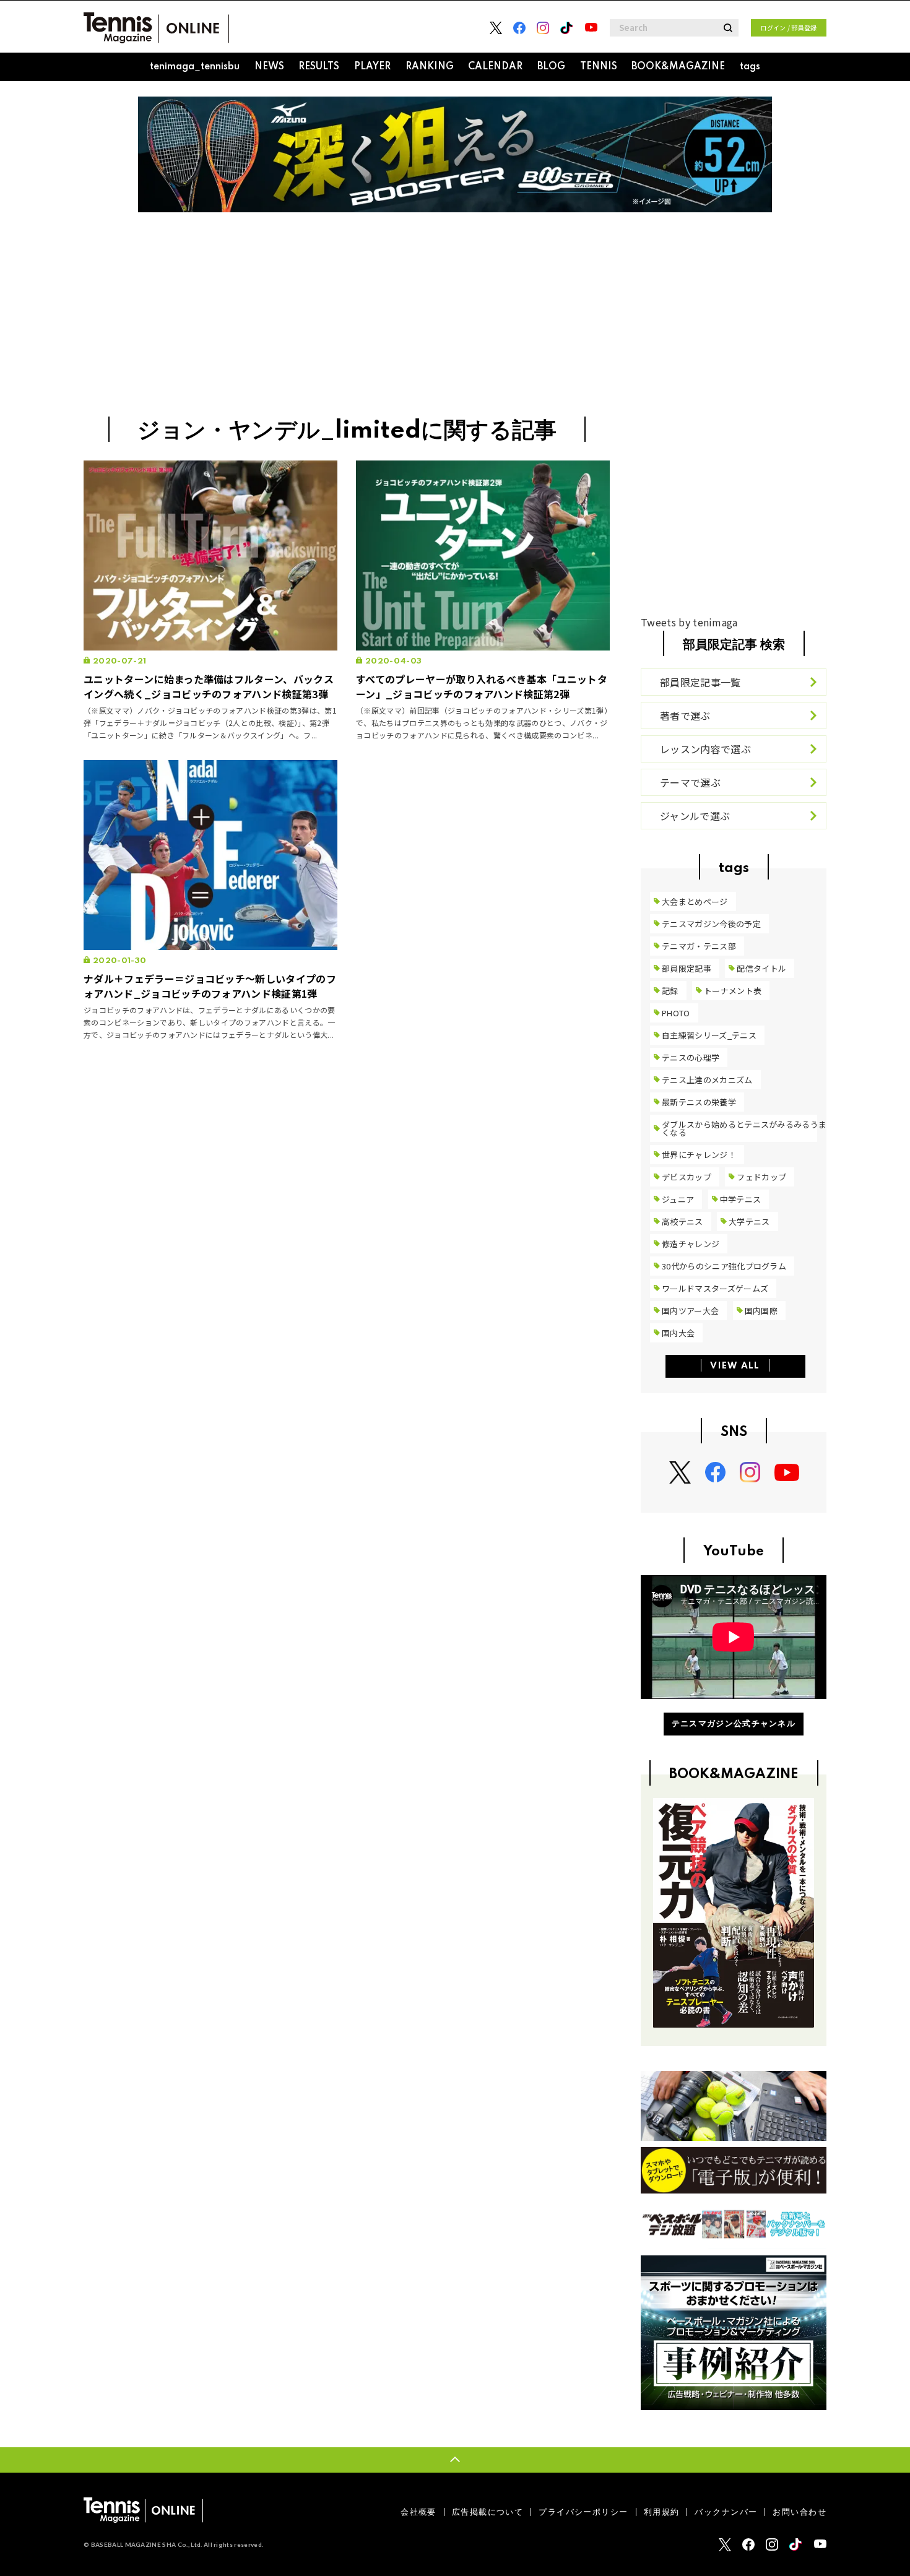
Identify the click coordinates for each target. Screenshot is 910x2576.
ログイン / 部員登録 (789, 28)
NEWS (269, 67)
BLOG (551, 67)
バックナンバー (726, 2512)
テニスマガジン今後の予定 (711, 924)
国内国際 (761, 1311)
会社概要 (418, 2512)
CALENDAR (495, 67)
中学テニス (741, 1199)
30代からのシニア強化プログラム (724, 1266)
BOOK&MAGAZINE (678, 67)
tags (750, 67)
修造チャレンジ (691, 1244)
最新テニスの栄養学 (699, 1102)
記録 (670, 991)
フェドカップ (761, 1177)
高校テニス (682, 1221)
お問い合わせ (799, 2512)
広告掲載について (487, 2512)
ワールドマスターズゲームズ (715, 1288)
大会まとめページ (695, 901)
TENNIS (599, 67)
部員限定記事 (687, 968)
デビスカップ (687, 1177)
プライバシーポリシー (583, 2512)
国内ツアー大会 (690, 1311)
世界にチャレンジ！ (699, 1155)
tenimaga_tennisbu (195, 67)
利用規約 (662, 2512)
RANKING (430, 67)
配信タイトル (761, 968)
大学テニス (749, 1221)
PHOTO (676, 1013)
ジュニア (678, 1199)
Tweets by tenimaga (689, 622)
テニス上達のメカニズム (707, 1080)
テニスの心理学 (691, 1057)
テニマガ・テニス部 (699, 946)
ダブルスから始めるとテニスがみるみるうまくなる (744, 1128)
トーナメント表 (733, 991)
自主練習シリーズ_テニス (709, 1035)
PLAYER (372, 67)
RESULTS (319, 67)
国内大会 (678, 1333)
